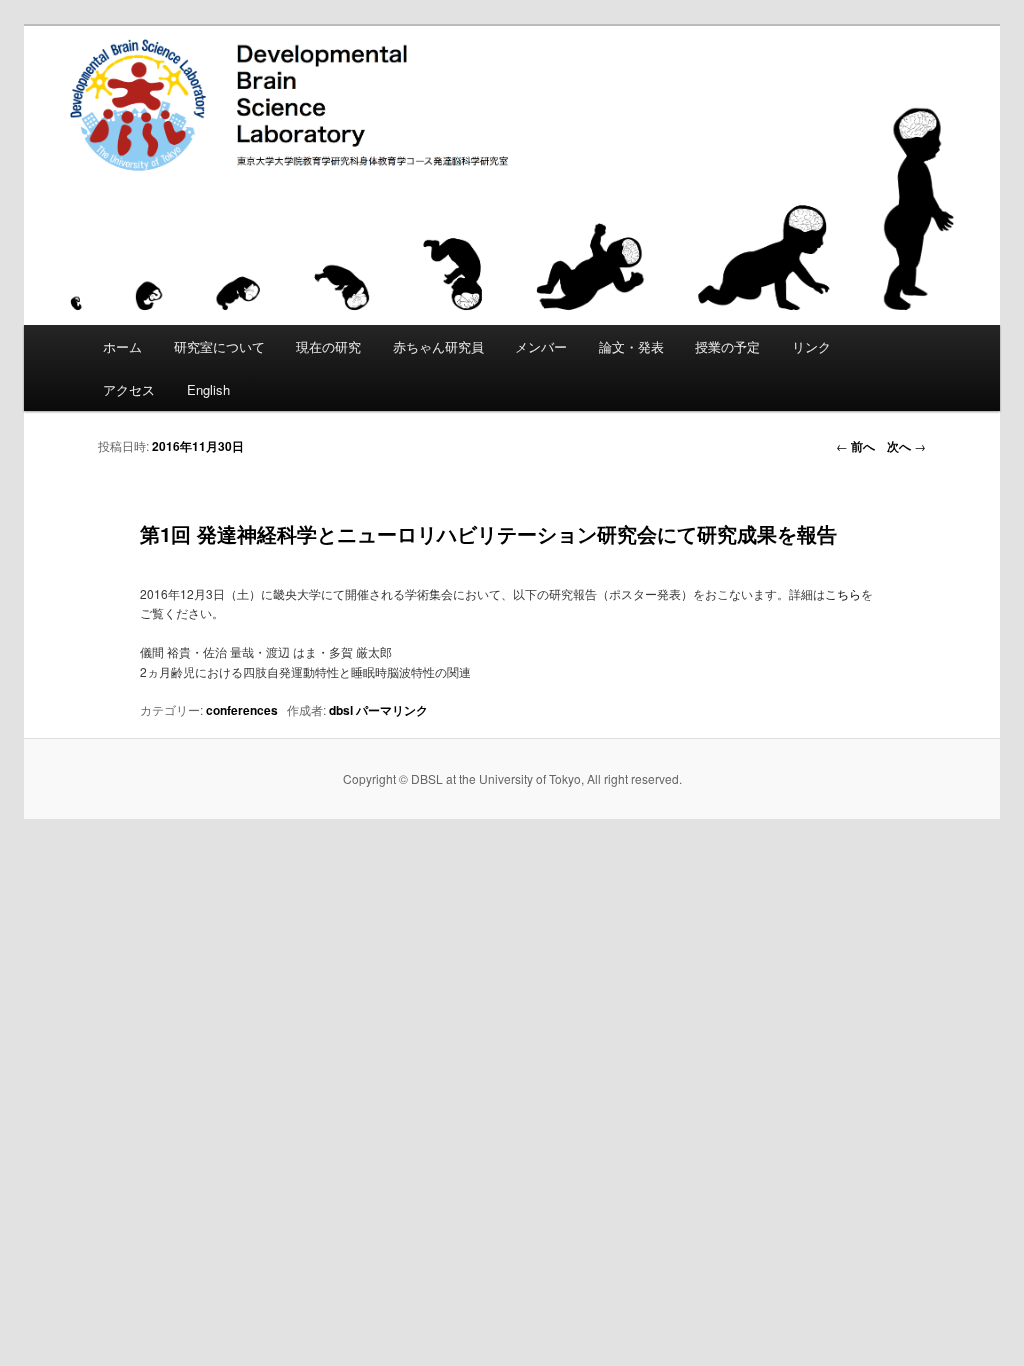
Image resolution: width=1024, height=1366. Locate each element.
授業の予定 (727, 346)
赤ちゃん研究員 (438, 346)
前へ (855, 446)
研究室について (219, 346)
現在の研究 (328, 346)
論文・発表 (631, 346)
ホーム (122, 346)
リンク (811, 346)
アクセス (129, 389)
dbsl (341, 710)
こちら (843, 593)
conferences (242, 710)
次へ (906, 446)
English (208, 389)
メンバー (541, 346)
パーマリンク (392, 710)
